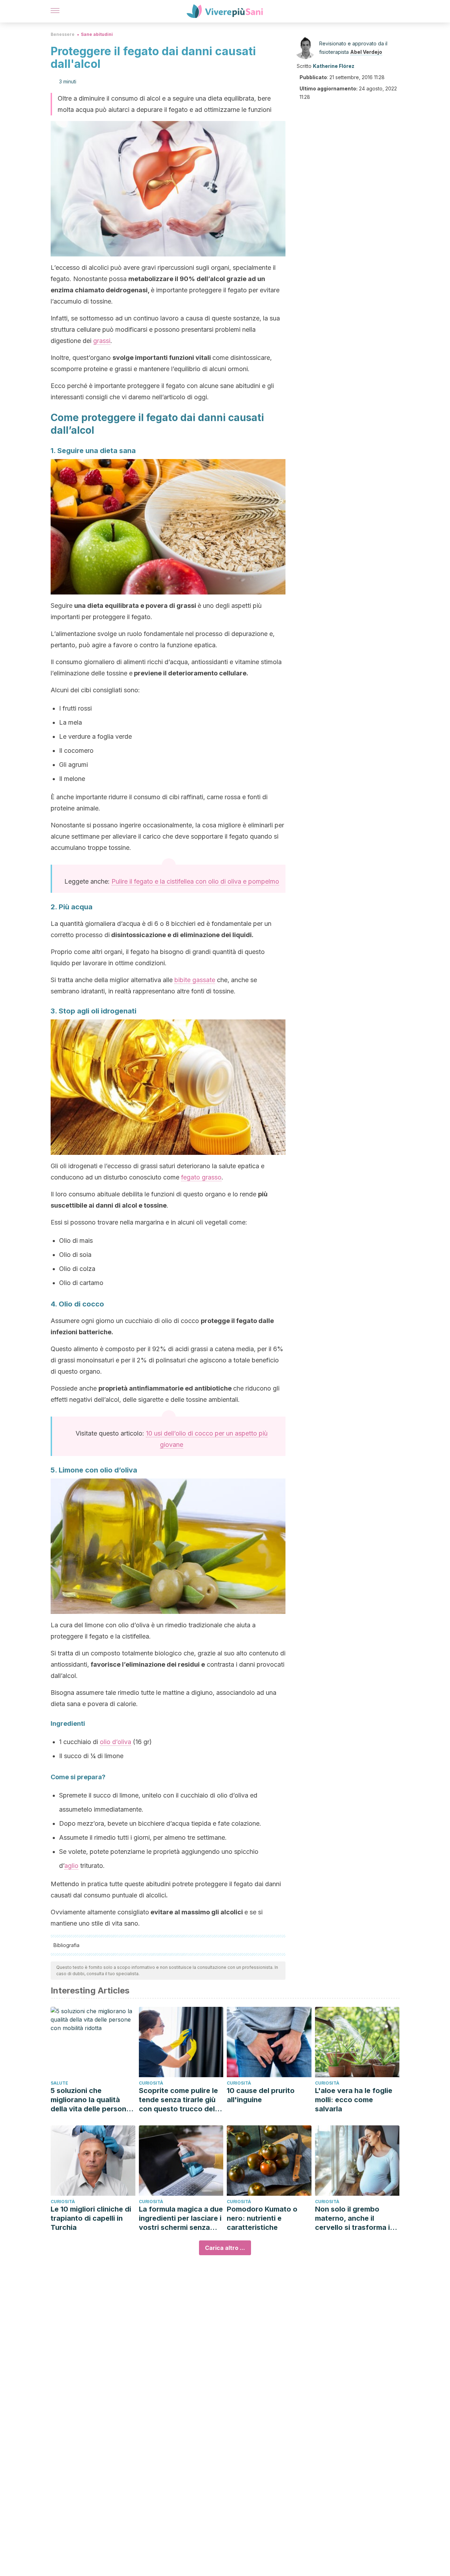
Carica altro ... (225, 2248)
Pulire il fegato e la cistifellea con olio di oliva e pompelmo (195, 881)
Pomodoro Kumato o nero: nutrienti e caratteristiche (262, 2218)
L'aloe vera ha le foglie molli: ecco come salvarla (354, 2100)
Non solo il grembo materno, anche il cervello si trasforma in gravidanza (355, 2218)
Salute (59, 2083)
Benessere (63, 34)
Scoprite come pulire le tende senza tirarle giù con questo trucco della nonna (180, 2100)
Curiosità (151, 2083)
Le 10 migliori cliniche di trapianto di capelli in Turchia (91, 2218)
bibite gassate (195, 980)
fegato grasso (201, 1177)
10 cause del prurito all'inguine (261, 2095)
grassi (102, 341)
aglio (71, 1866)
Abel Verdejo (366, 52)
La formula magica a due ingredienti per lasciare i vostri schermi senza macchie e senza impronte (181, 2218)
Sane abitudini (97, 34)
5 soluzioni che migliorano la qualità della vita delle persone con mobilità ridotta (91, 2100)
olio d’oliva (115, 1742)
